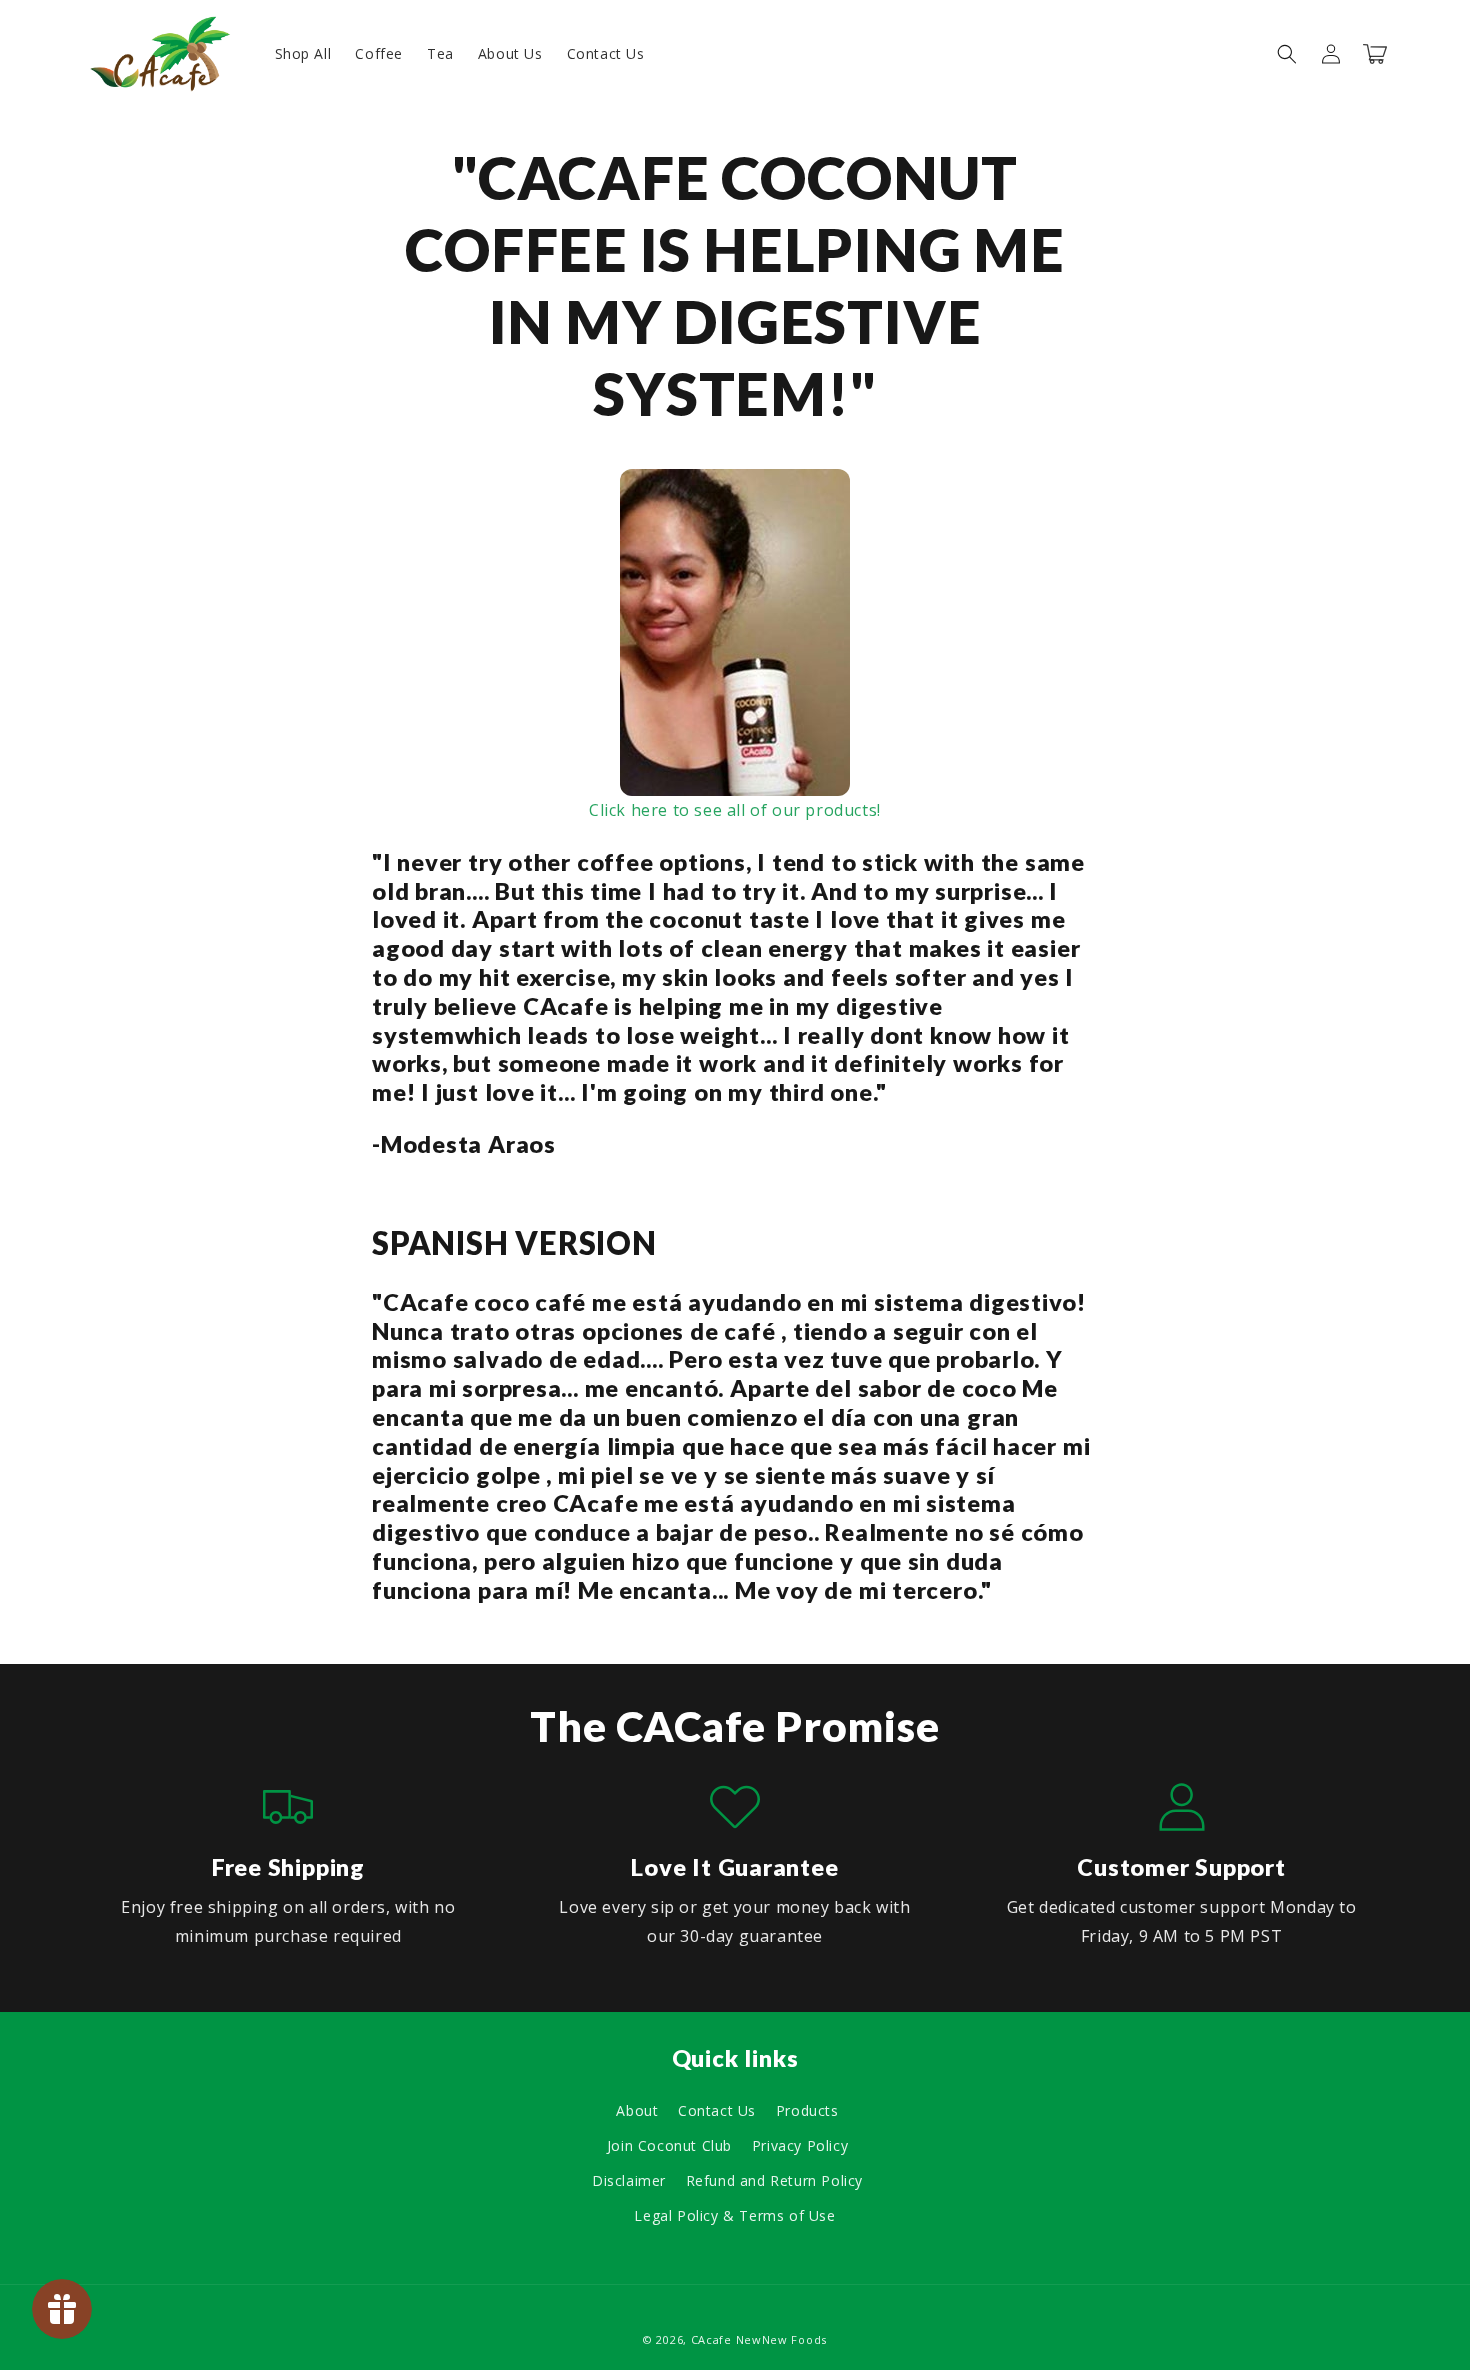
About (637, 2110)
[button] (1287, 54)
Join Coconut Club (669, 2145)
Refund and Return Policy (774, 2180)
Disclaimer (629, 2180)
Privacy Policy (800, 2145)
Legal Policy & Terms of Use (734, 2215)
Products (807, 2110)
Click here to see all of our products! (735, 810)
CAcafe (711, 2339)
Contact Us (717, 2110)
